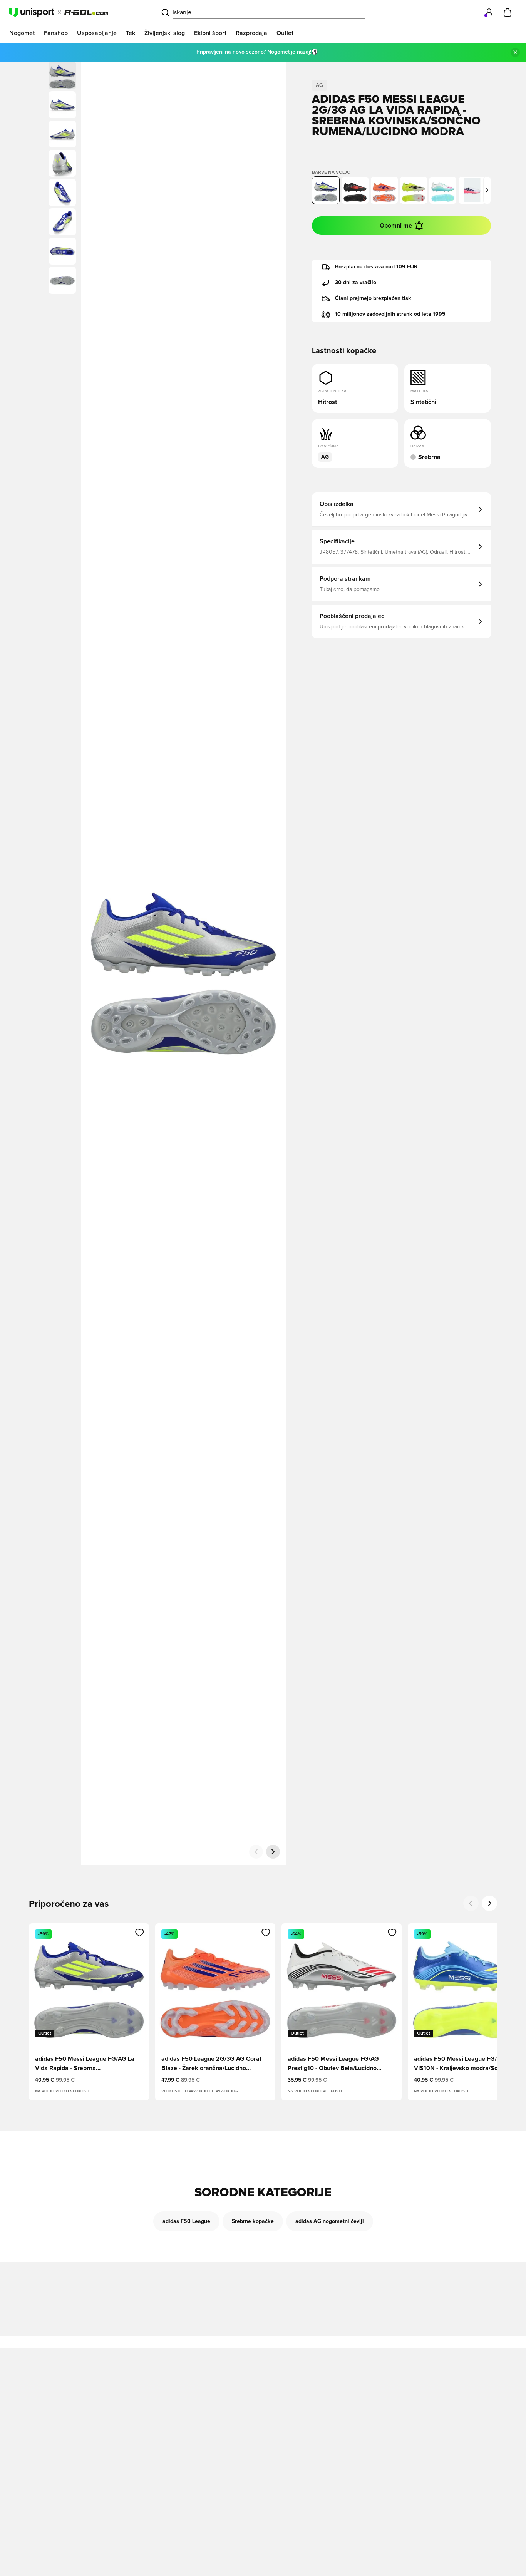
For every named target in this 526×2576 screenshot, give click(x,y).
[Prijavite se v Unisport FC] (489, 12)
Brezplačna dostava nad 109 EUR (376, 267)
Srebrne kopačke (253, 2221)
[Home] (59, 12)
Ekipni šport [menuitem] (210, 33)
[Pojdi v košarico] (508, 12)
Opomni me (396, 226)
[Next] (489, 1903)
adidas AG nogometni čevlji (330, 2221)
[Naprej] (273, 1852)
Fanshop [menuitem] (56, 33)
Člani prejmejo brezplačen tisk (373, 298)
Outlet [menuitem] (285, 33)
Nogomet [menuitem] (22, 33)
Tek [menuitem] (131, 33)
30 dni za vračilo (356, 283)
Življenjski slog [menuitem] (165, 33)
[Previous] (471, 1903)
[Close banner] (515, 52)
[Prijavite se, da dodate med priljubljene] (140, 1933)
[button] (62, 105)
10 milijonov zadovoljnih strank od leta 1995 (390, 314)
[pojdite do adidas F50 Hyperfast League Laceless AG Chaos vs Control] (472, 190)
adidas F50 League (186, 2221)
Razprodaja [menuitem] (251, 33)
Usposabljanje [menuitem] (97, 33)
